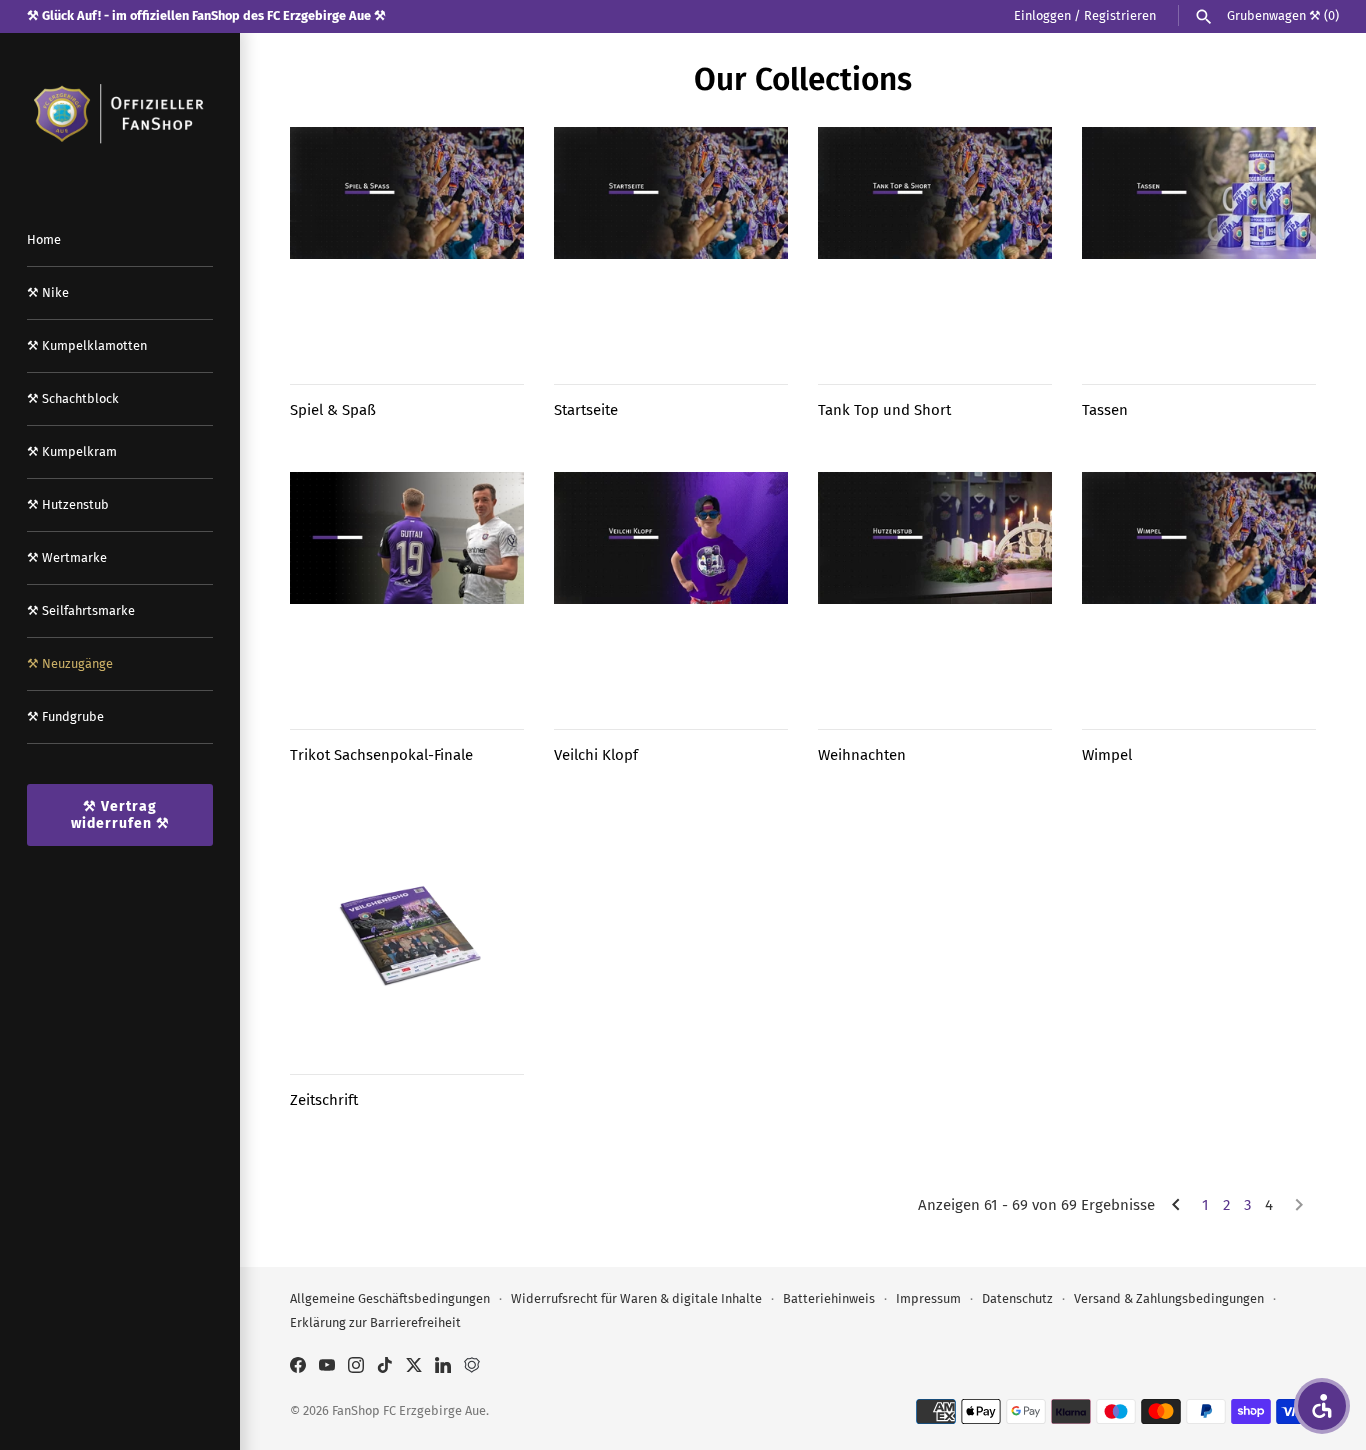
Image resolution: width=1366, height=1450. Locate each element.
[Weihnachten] (935, 589)
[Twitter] (414, 1367)
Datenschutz (1017, 1298)
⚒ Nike (48, 292)
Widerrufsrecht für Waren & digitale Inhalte (636, 1298)
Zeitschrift (324, 1100)
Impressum (928, 1298)
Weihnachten (862, 755)
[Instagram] (356, 1367)
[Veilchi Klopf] (671, 589)
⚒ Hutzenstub (68, 504)
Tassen (1105, 410)
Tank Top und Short (884, 410)
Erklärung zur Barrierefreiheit (375, 1322)
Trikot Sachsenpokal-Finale (381, 755)
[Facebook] (298, 1367)
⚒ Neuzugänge (70, 663)
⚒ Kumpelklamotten (87, 345)
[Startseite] (671, 244)
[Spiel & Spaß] (407, 244)
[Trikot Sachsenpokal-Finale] (407, 589)
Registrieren (1120, 15)
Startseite (586, 410)
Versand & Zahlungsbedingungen (1169, 1298)
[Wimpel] (1199, 589)
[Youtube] (327, 1367)
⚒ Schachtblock (73, 398)
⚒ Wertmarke (67, 557)
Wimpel (1107, 755)
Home (44, 239)
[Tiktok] (385, 1367)
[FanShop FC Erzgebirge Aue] (120, 114)
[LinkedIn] (443, 1367)
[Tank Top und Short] (935, 244)
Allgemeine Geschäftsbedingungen (390, 1298)
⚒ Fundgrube (65, 716)
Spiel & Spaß (333, 410)
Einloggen (1042, 15)
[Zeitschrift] (407, 934)
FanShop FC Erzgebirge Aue (409, 1410)
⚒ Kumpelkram (72, 451)
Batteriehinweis (829, 1298)
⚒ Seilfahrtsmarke (81, 610)
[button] (1322, 1406)
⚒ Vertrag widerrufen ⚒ (120, 815)
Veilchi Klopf (596, 755)
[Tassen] (1199, 244)
